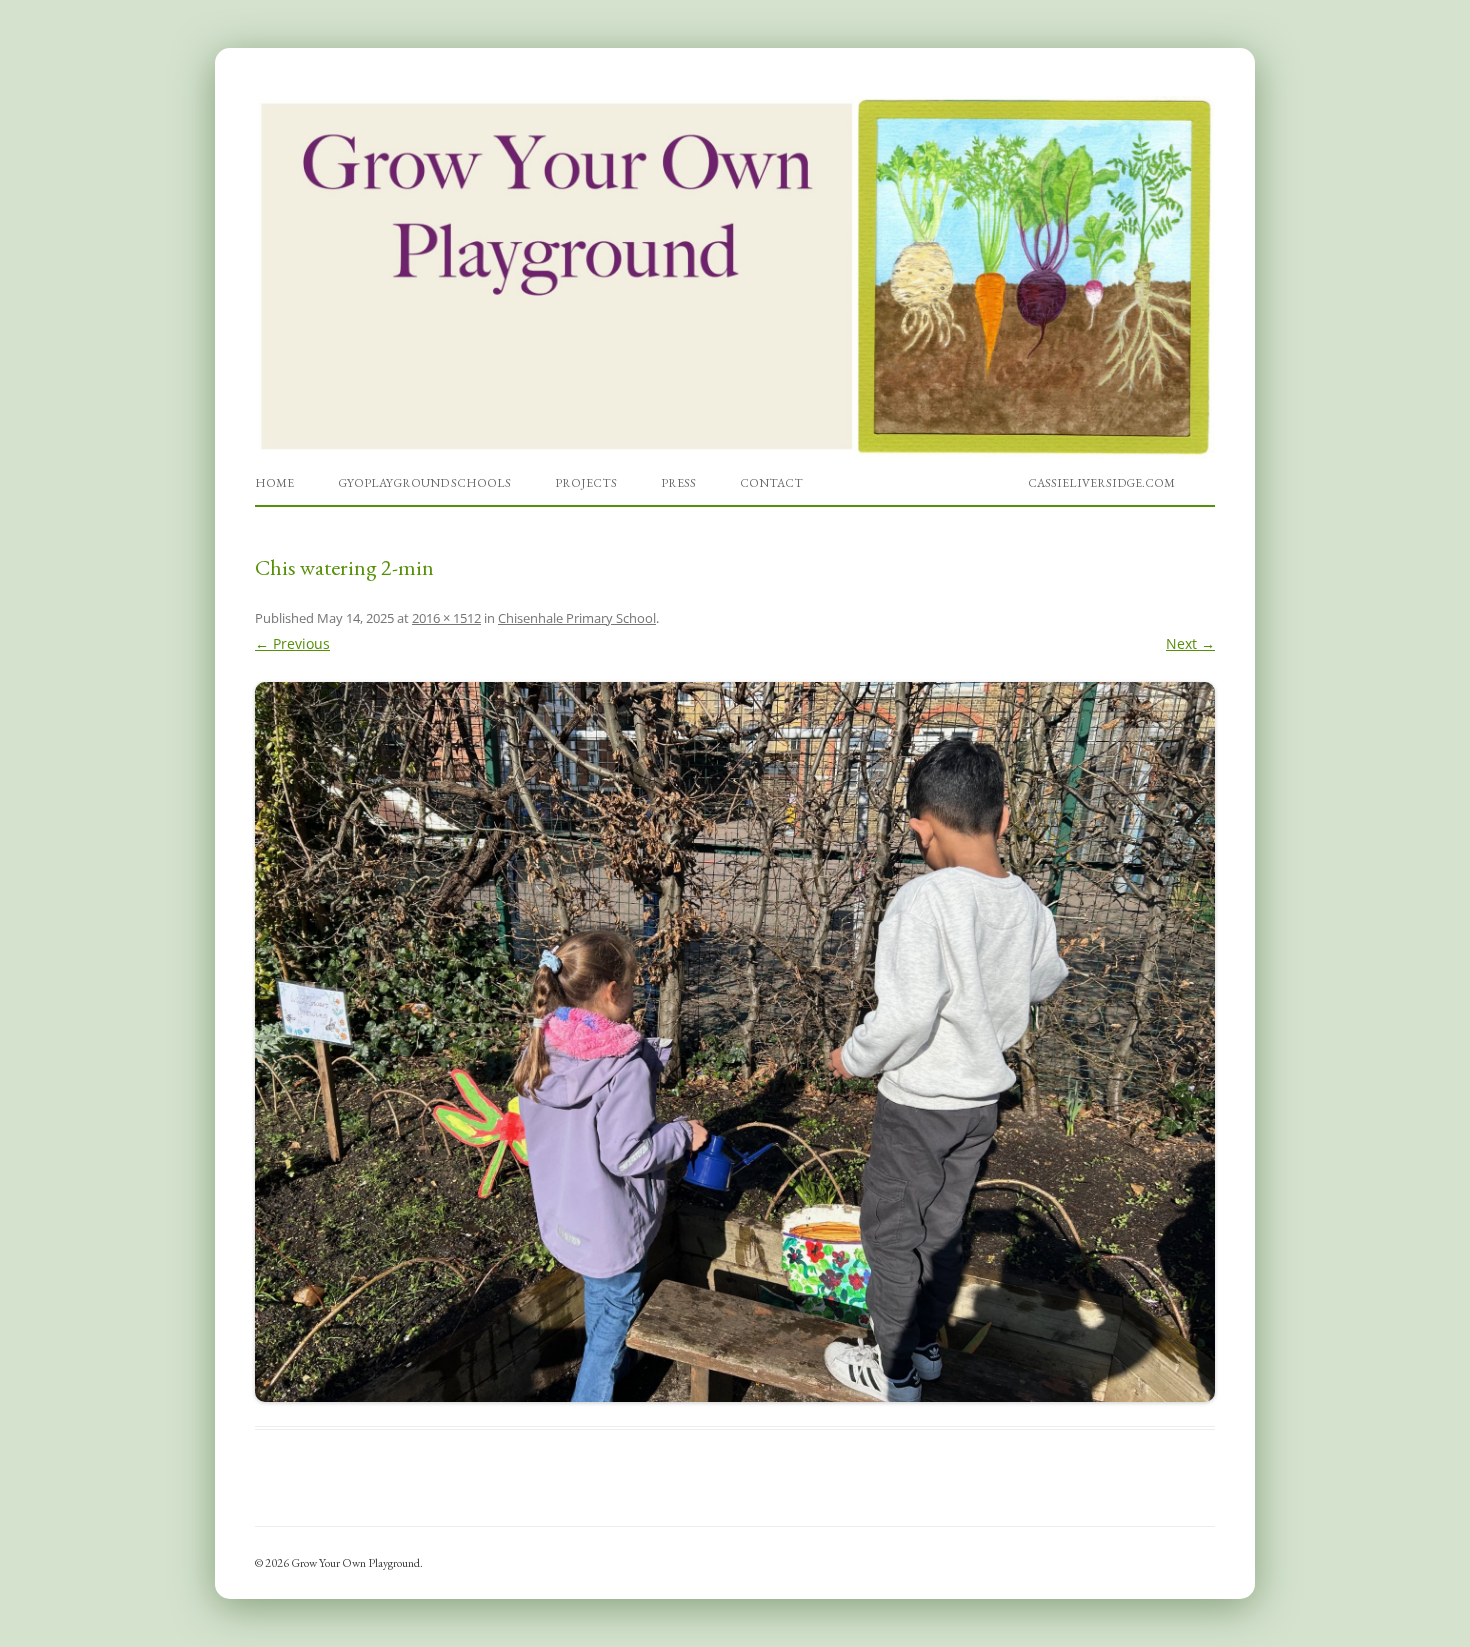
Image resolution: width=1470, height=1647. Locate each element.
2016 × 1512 (446, 618)
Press (678, 483)
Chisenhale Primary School (577, 618)
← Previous (292, 643)
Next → (1190, 643)
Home (274, 483)
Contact (771, 483)
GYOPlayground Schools (424, 483)
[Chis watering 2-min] (735, 1042)
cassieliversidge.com (1101, 483)
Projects (586, 483)
